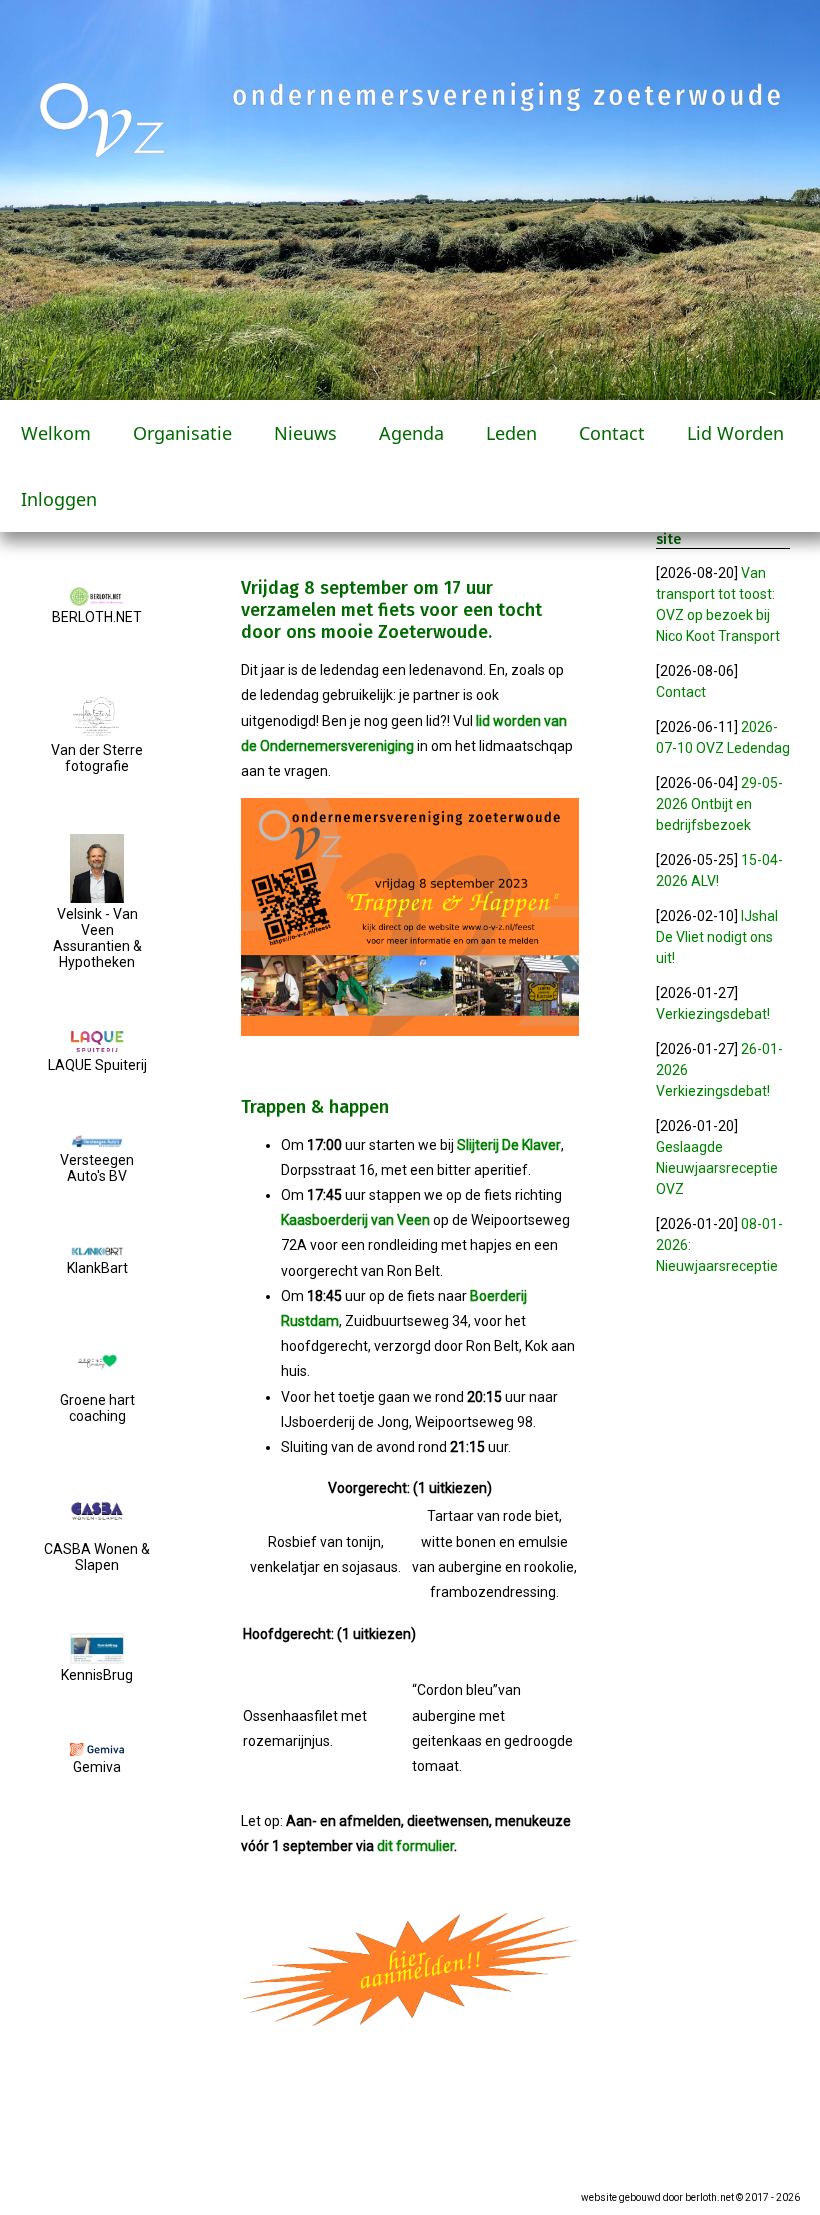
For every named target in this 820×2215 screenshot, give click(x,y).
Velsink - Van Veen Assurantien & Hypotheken (97, 938)
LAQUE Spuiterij (97, 1065)
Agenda (411, 433)
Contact (612, 433)
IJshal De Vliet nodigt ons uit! (717, 937)
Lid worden (735, 433)
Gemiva (97, 1767)
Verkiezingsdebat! (713, 1014)
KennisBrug (97, 1675)
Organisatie (182, 433)
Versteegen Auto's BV (97, 1168)
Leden (511, 433)
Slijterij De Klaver (509, 1145)
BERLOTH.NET (97, 617)
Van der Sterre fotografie (97, 758)
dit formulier (415, 1846)
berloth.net (709, 2197)
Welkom (56, 433)
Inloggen (59, 499)
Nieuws (305, 433)
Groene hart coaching (97, 1408)
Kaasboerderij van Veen (355, 1220)
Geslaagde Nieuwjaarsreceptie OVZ (717, 1168)
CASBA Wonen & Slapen (97, 1557)
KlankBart (97, 1268)
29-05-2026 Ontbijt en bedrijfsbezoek (719, 804)
